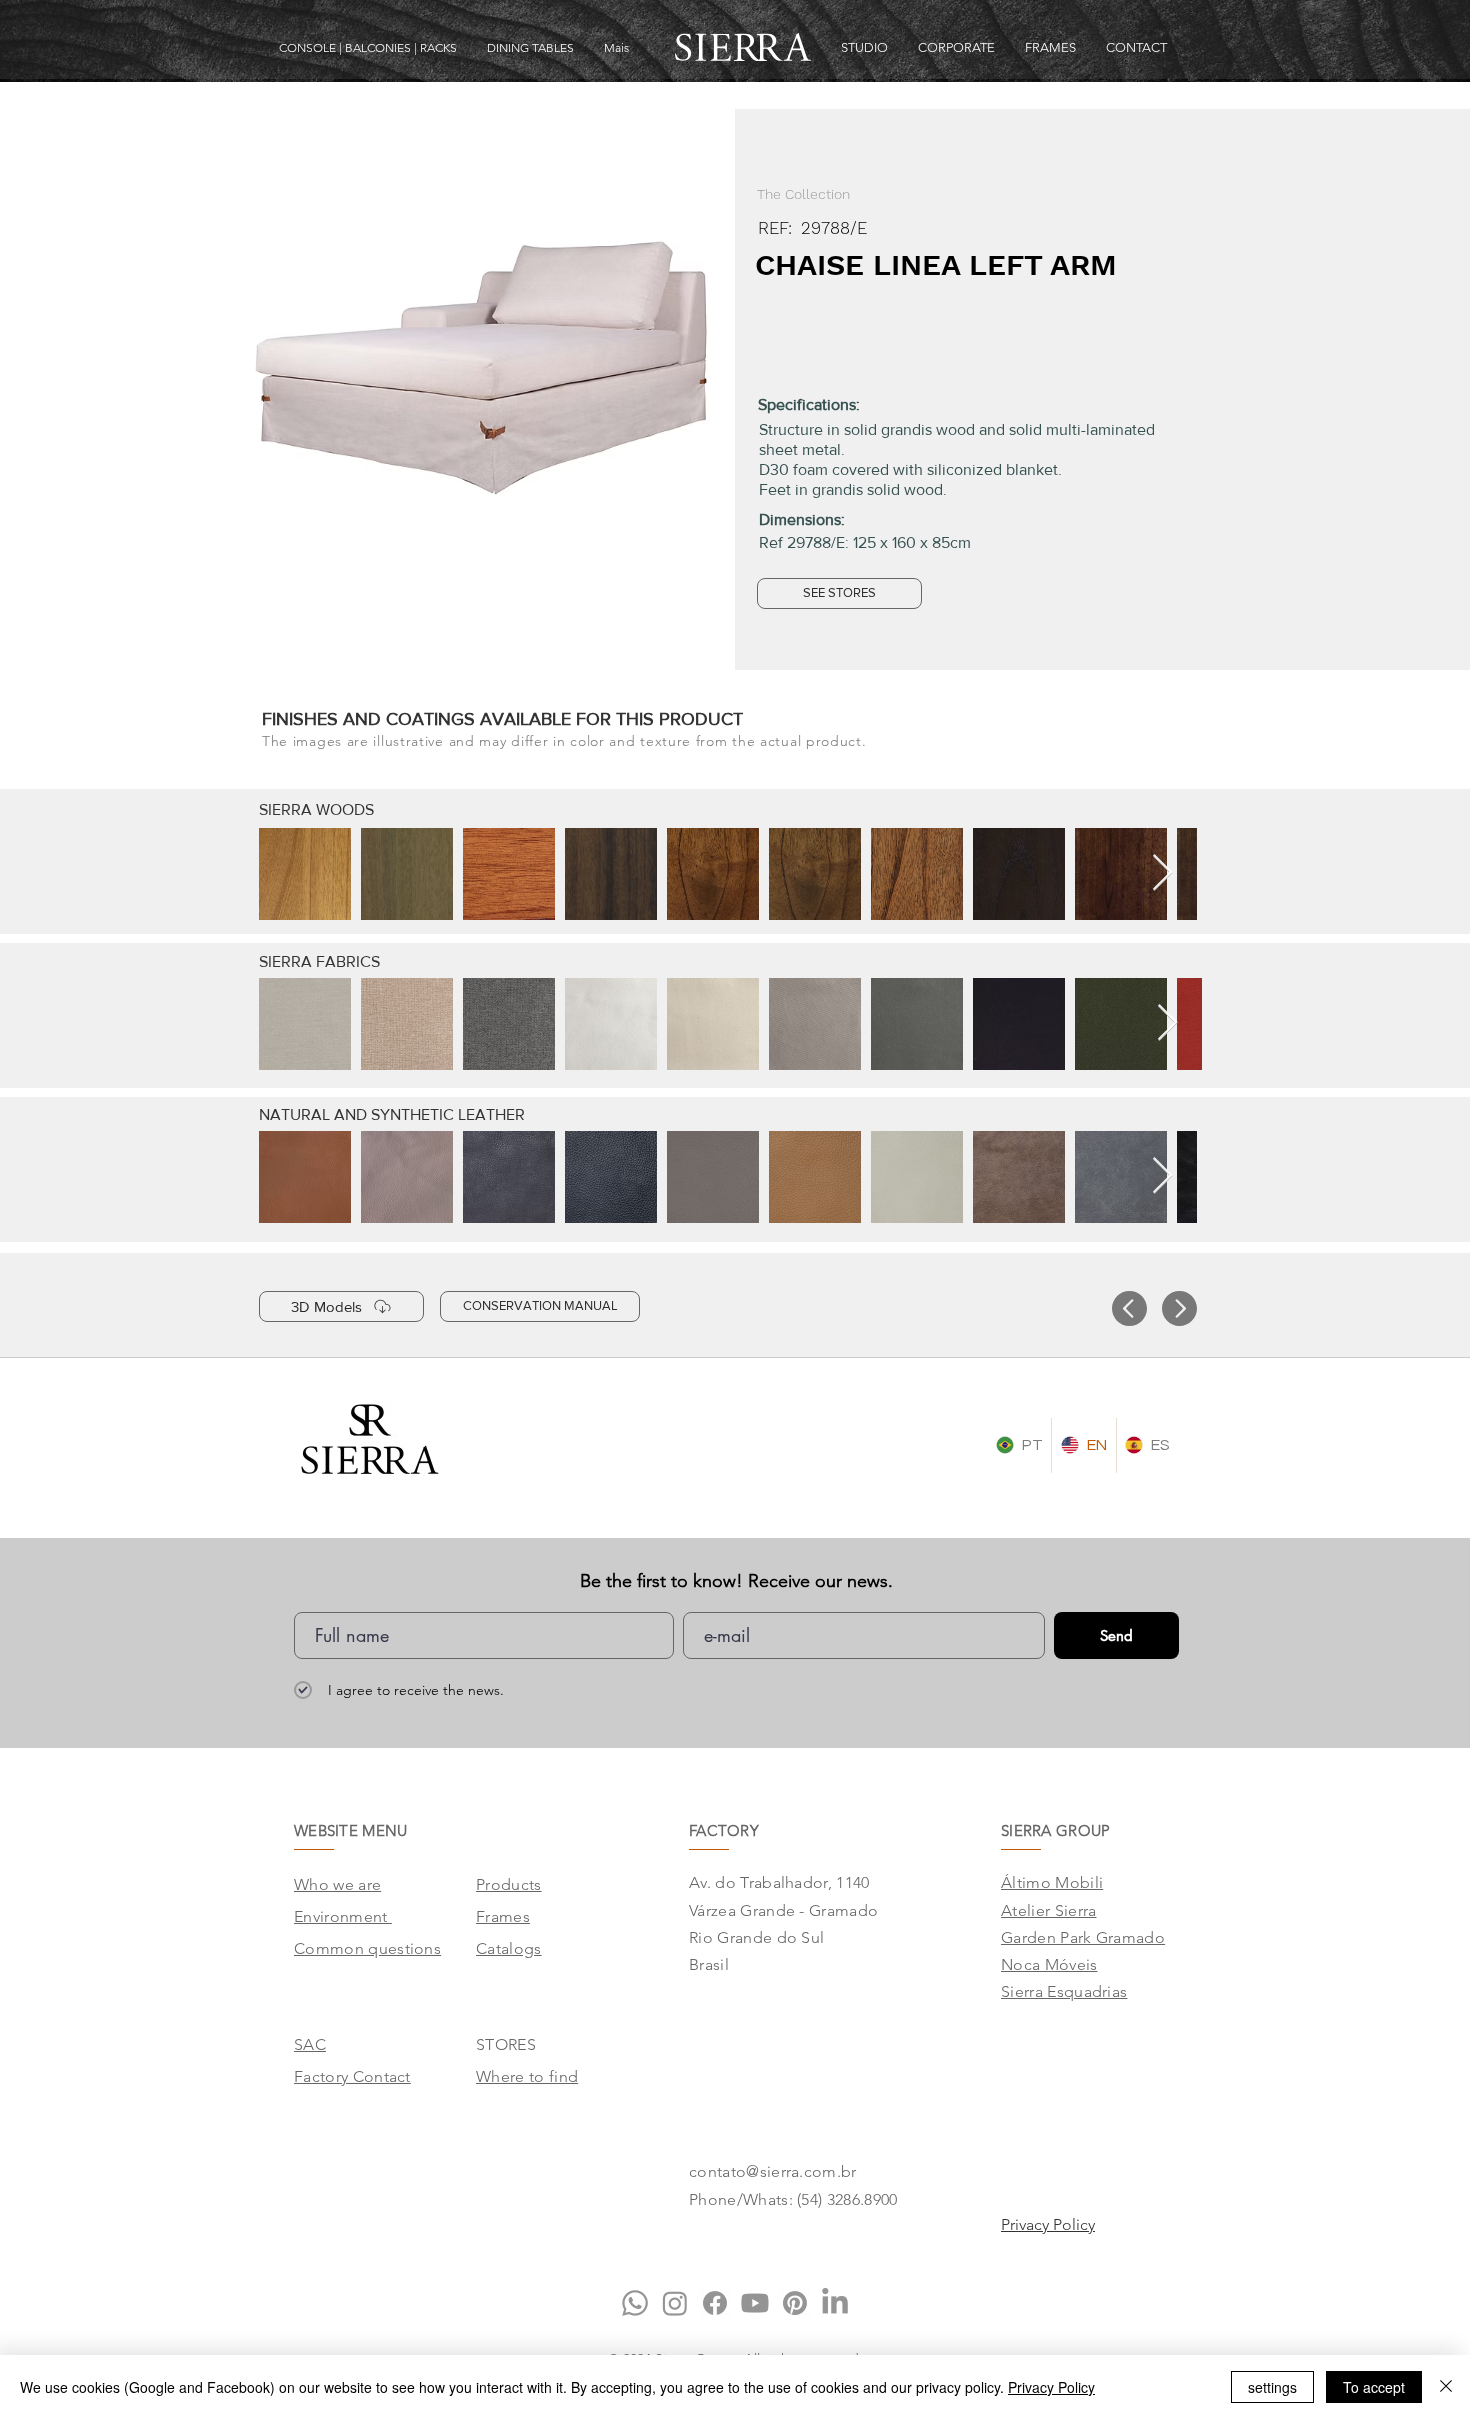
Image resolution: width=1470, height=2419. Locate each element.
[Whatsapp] (635, 2303)
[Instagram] (675, 2303)
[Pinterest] (795, 2303)
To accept (1374, 2387)
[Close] (1446, 2387)
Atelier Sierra (1048, 1910)
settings (1272, 2387)
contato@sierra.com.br (773, 2171)
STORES (506, 2044)
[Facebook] (715, 2303)
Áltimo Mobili (1052, 1882)
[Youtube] (755, 2303)
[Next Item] (1162, 873)
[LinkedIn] (835, 2303)
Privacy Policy (1051, 2387)
